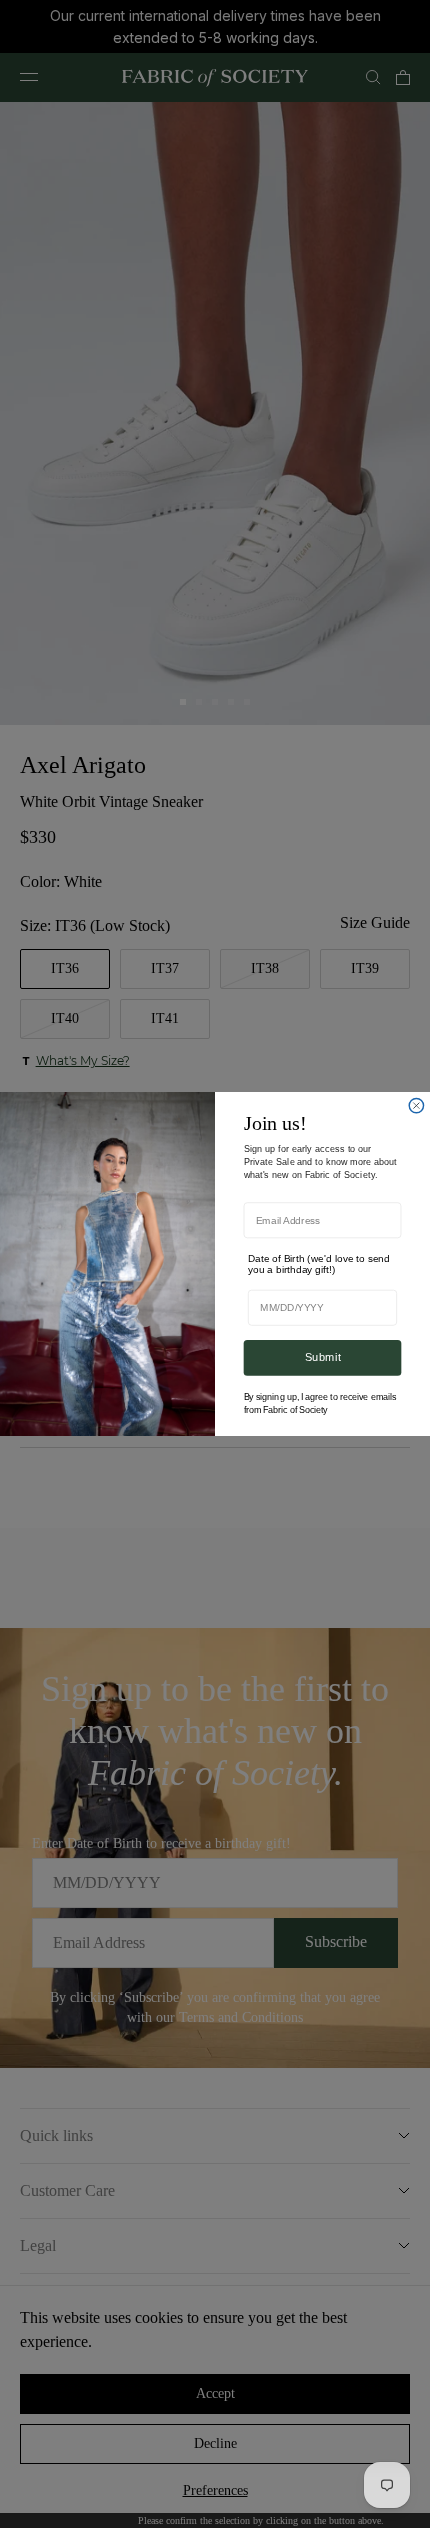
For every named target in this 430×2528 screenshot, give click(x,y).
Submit (323, 1357)
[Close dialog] (416, 1105)
